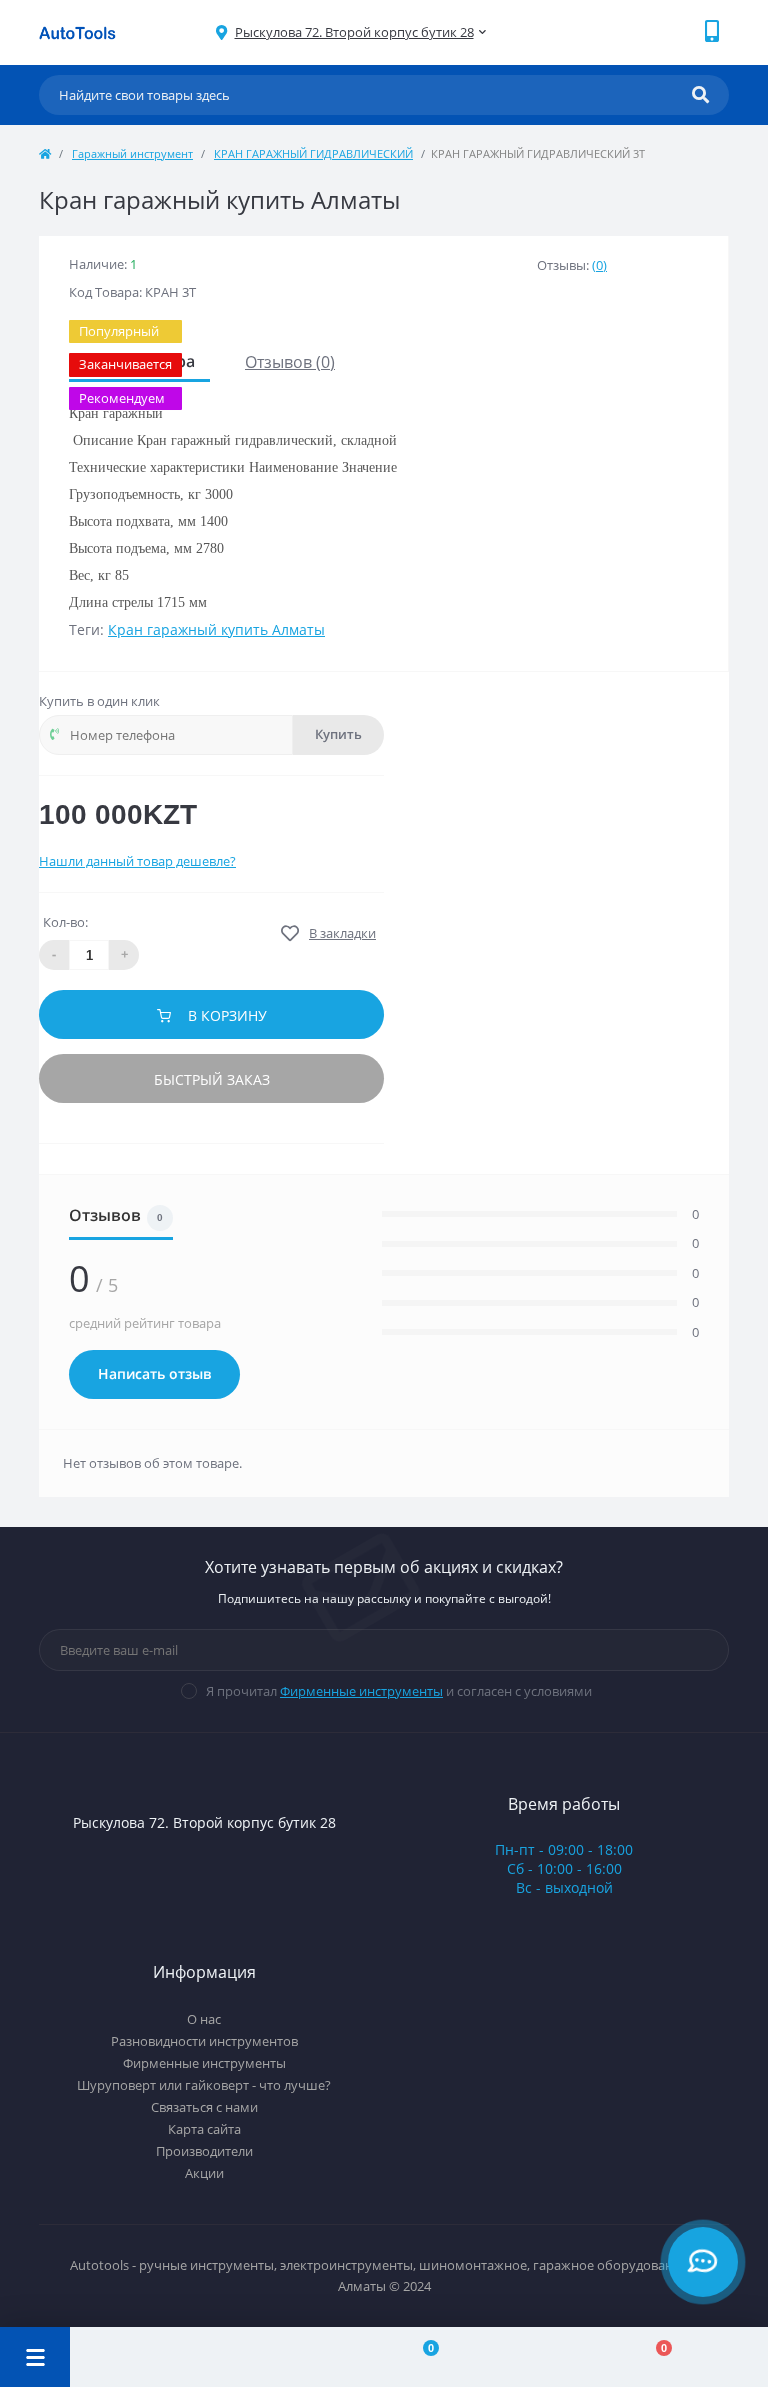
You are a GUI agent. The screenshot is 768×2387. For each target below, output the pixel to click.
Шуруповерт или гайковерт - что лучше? (204, 2085)
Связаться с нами (204, 2107)
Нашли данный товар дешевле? (137, 861)
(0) (599, 265)
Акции (204, 2173)
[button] (354, 32)
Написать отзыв (154, 1374)
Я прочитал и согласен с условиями (399, 1691)
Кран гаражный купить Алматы (216, 629)
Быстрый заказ (212, 1079)
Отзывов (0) (290, 362)
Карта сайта (204, 2129)
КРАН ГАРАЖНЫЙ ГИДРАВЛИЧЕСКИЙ (313, 153)
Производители (204, 2151)
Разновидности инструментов (204, 2041)
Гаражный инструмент (132, 153)
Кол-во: (65, 922)
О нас (204, 2019)
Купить (338, 734)
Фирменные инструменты (361, 1691)
